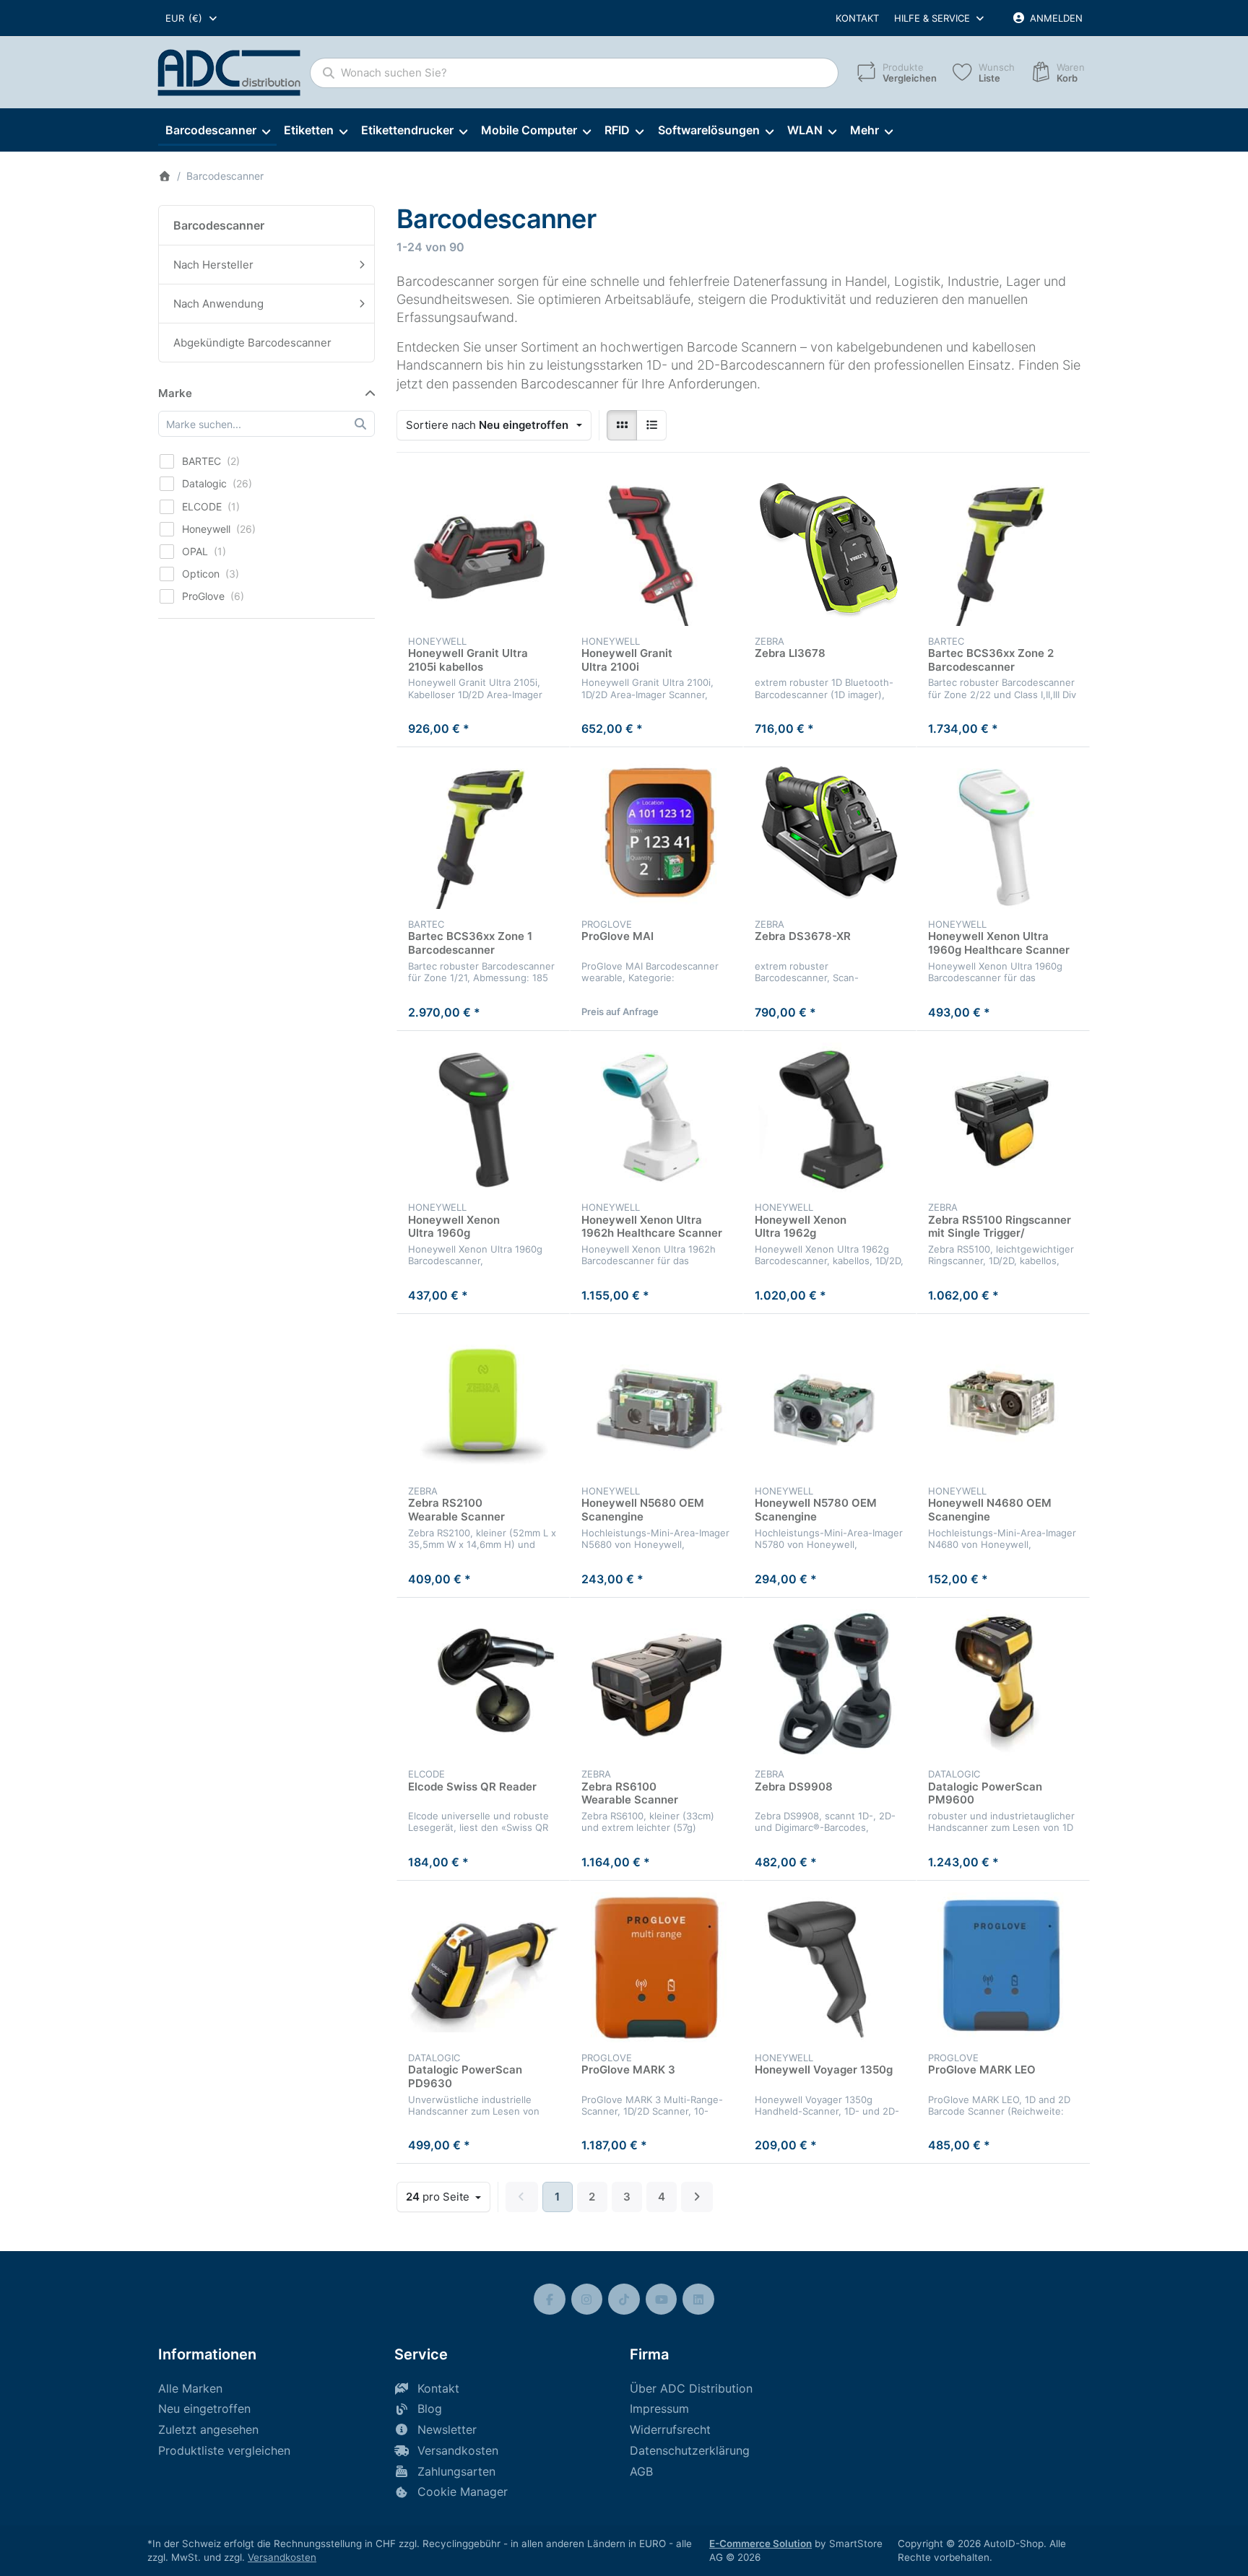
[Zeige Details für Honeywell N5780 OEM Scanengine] (830, 1401)
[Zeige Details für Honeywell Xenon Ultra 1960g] (483, 1118)
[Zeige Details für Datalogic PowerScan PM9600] (1003, 1684)
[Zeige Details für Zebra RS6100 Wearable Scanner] (656, 1684)
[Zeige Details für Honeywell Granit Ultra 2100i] (656, 551)
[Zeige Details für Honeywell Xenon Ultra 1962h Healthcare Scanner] (656, 1118)
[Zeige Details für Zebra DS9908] (830, 1684)
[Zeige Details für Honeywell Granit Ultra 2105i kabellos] (483, 551)
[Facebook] (550, 2299)
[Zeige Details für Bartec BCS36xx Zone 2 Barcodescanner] (1003, 551)
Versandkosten (282, 2557)
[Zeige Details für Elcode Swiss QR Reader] (483, 1684)
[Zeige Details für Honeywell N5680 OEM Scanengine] (656, 1401)
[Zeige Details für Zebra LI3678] (830, 551)
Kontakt (857, 18)
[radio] (622, 425)
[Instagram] (587, 2299)
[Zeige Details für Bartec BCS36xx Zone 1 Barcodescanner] (483, 834)
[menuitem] (217, 131)
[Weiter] (697, 2197)
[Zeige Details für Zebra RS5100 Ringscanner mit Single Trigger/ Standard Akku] (1003, 1118)
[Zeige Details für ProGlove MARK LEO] (1003, 1967)
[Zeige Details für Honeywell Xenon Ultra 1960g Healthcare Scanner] (1003, 834)
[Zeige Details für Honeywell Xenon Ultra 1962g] (830, 1118)
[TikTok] (624, 2299)
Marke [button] (175, 393)
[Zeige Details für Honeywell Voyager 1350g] (830, 1967)
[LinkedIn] (698, 2299)
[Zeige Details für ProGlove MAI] (656, 834)
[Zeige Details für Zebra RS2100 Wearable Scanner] (483, 1401)
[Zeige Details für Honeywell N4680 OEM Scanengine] (1003, 1401)
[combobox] (192, 18)
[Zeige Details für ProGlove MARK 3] (656, 1967)
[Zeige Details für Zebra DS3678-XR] (830, 834)
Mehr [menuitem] (864, 130)
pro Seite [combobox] (448, 2196)
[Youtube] (662, 2299)
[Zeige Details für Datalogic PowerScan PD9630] (483, 1967)
